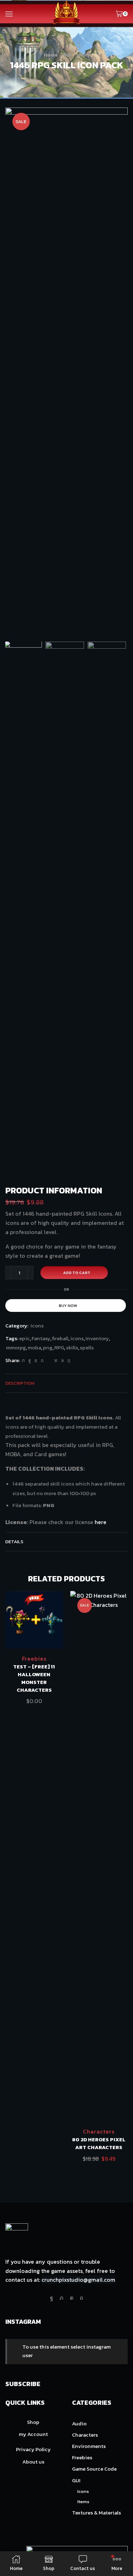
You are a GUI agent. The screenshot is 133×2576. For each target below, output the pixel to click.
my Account (33, 2434)
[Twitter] (23, 1361)
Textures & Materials (96, 2513)
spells (87, 1348)
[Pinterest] (42, 1361)
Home (51, 55)
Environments (89, 2446)
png (48, 1348)
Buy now (68, 1306)
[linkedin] (56, 1361)
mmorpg (16, 1348)
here (101, 1522)
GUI (67, 55)
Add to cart (77, 1273)
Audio (79, 2424)
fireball (60, 1338)
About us (33, 2462)
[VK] (36, 1361)
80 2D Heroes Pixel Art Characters (99, 2143)
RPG (59, 1348)
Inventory (97, 1338)
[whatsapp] (62, 1361)
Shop (33, 2422)
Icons (83, 55)
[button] (14, 375)
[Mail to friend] (49, 1361)
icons (77, 1338)
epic (24, 1338)
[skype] (68, 1361)
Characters (99, 2131)
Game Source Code (94, 2469)
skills (72, 1348)
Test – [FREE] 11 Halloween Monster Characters (34, 1678)
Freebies (34, 1659)
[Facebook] (30, 1361)
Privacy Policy (33, 2449)
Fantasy (41, 1338)
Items (83, 2502)
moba (34, 1348)
